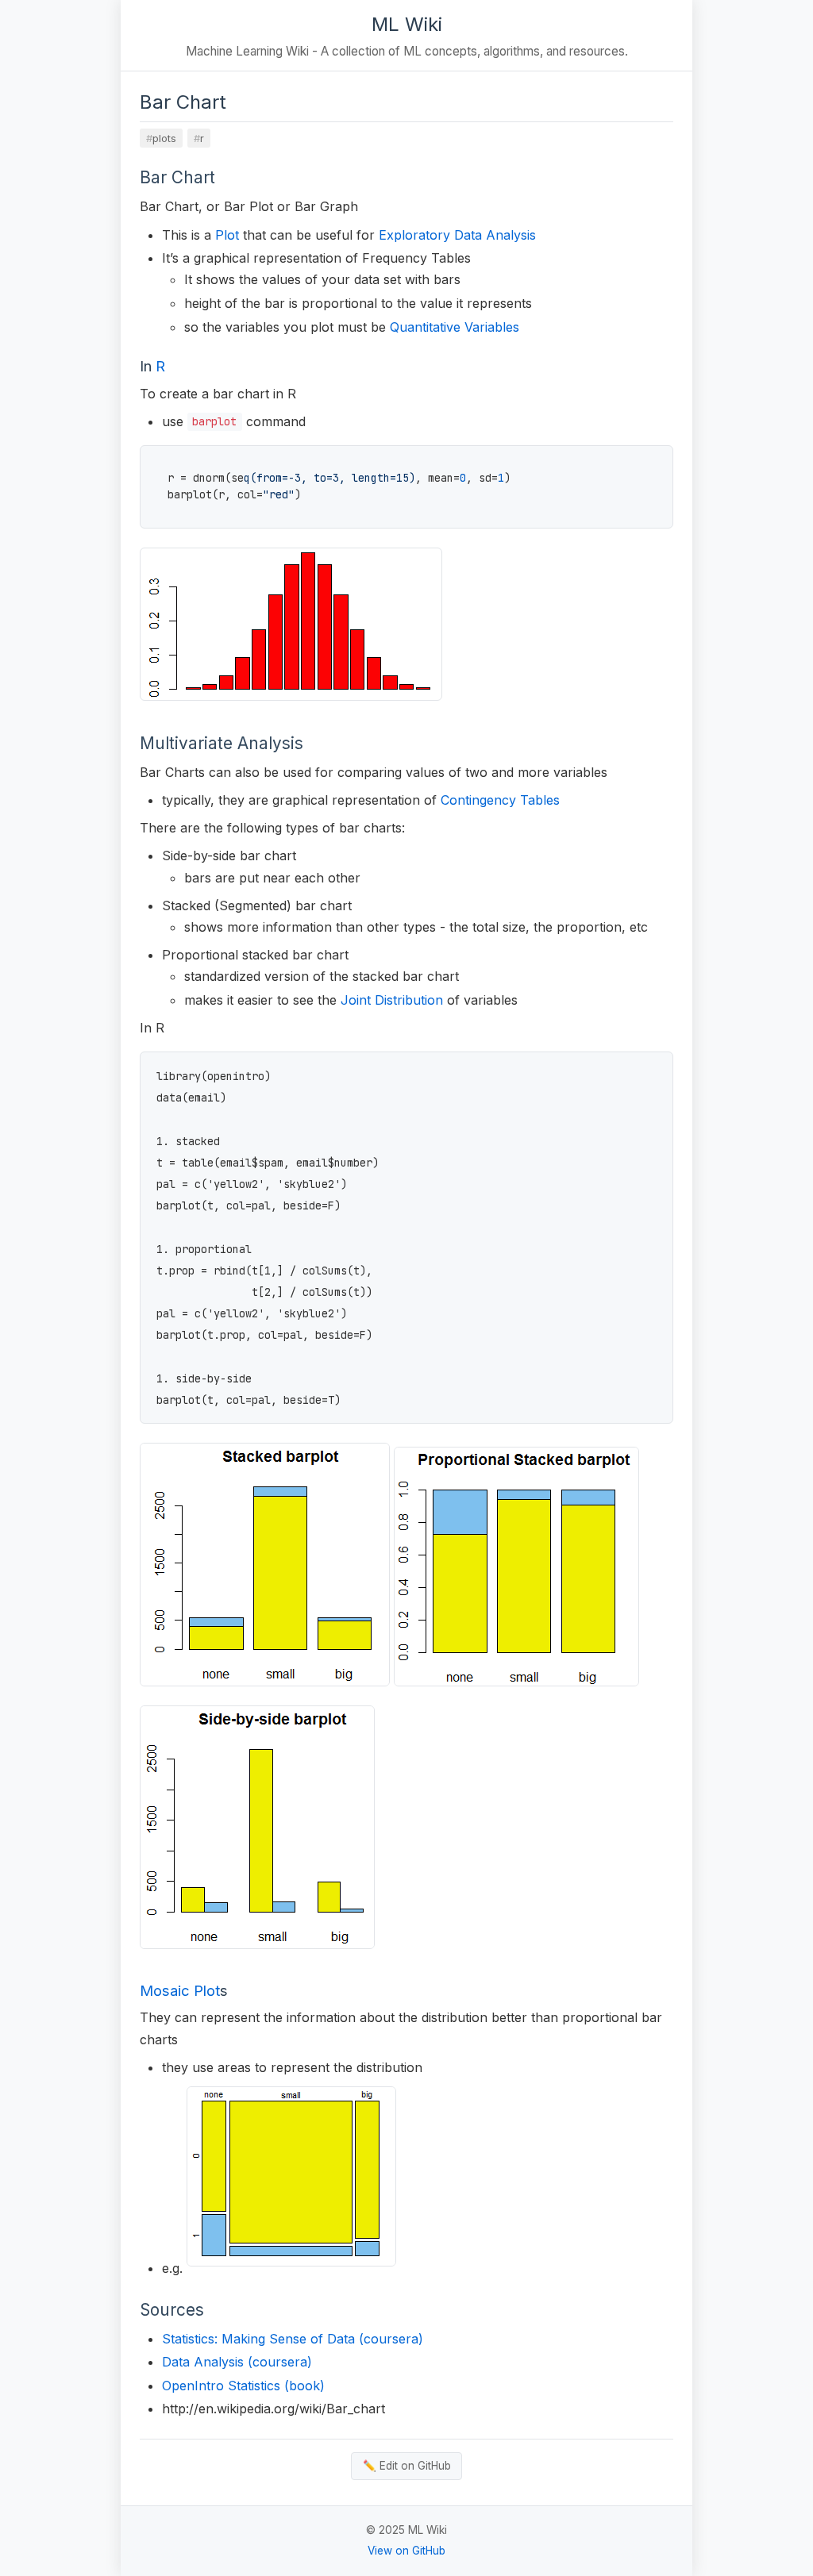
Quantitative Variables (455, 327)
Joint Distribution (392, 1000)
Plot (227, 235)
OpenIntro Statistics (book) (243, 2386)
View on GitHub (406, 2551)
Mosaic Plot (180, 1990)
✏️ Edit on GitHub (407, 2466)
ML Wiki (407, 24)
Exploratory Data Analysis (457, 235)
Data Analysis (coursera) (237, 2362)
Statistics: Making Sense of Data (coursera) (293, 2339)
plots (164, 138)
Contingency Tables (500, 800)
